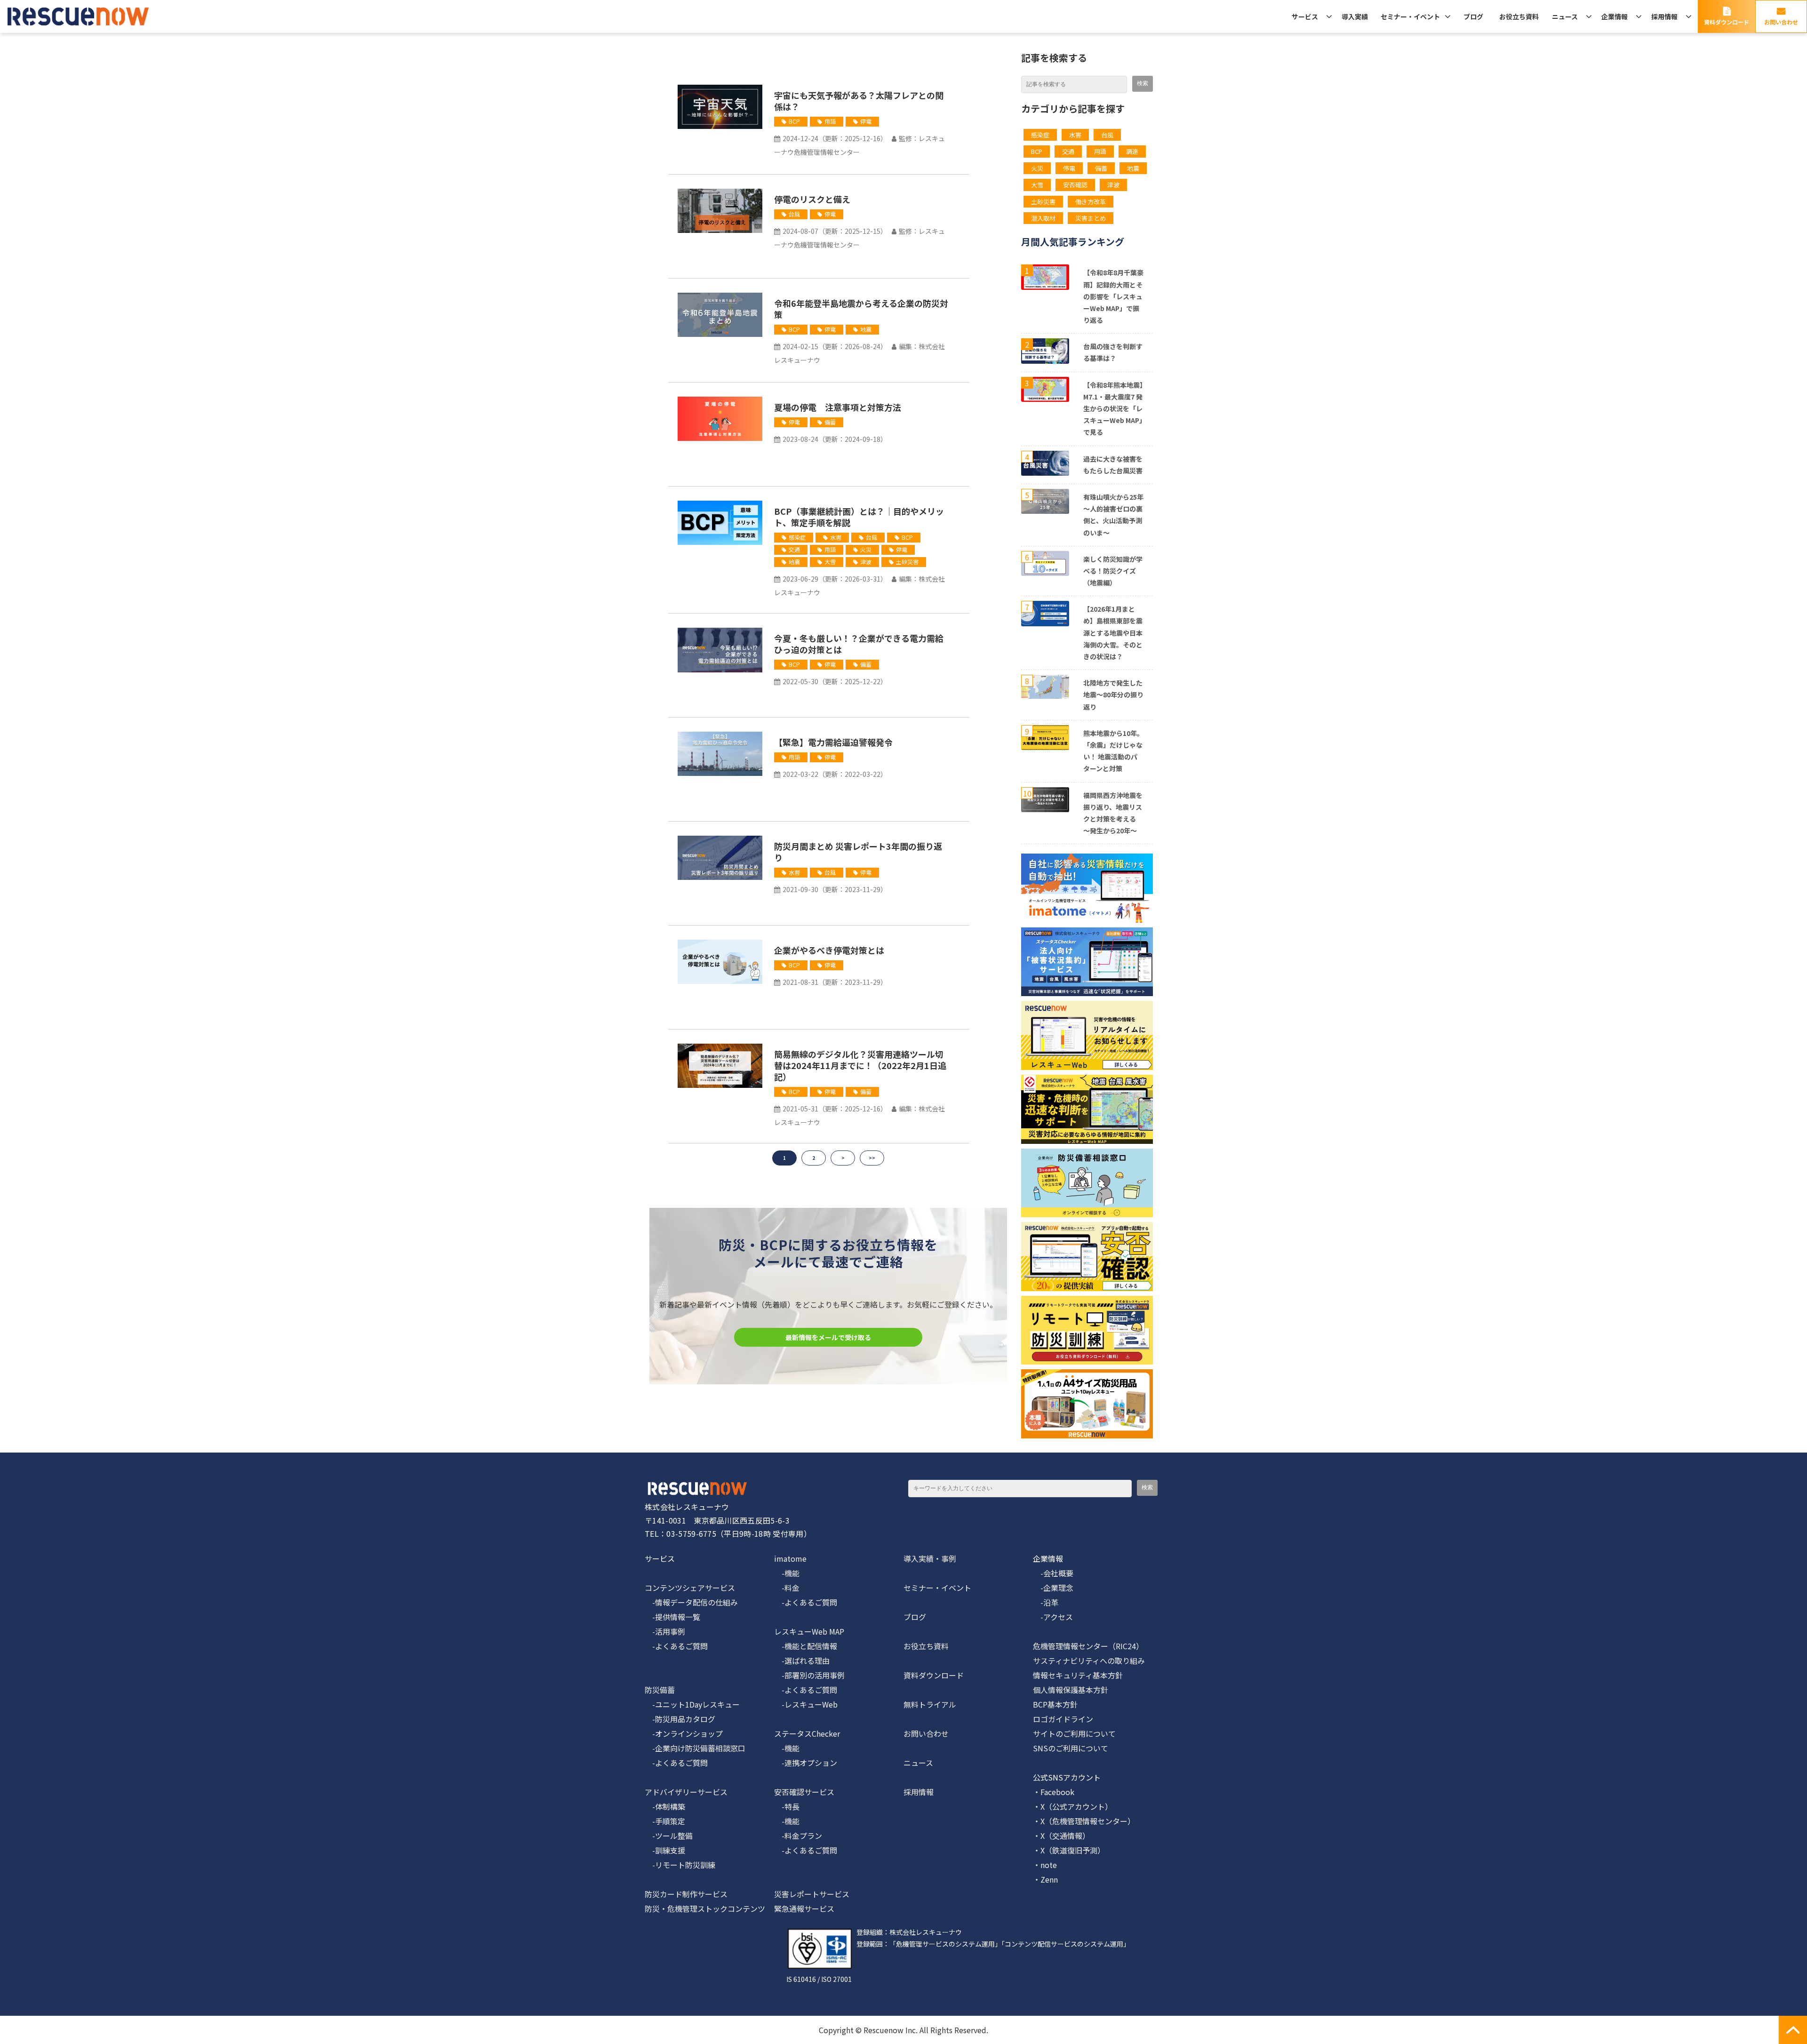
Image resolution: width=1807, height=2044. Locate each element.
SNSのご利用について (1071, 1748)
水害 (836, 537)
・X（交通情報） (1061, 1836)
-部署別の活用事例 (809, 1675)
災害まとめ (1091, 218)
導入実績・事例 (930, 1558)
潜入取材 (1043, 218)
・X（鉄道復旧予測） (1069, 1850)
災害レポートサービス (812, 1894)
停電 (866, 121)
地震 (866, 329)
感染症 (797, 537)
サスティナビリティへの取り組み (1089, 1661)
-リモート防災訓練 (680, 1865)
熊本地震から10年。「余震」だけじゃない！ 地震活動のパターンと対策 (1113, 751)
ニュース (1565, 16)
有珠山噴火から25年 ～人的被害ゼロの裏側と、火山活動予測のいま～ (1113, 515)
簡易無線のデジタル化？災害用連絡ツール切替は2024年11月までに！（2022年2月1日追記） (860, 1065)
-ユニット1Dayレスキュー (692, 1704)
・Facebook (1054, 1792)
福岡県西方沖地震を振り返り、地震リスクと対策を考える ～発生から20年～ (1113, 813)
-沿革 (1046, 1602)
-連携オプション (806, 1763)
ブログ (1473, 16)
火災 (866, 549)
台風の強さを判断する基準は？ (1113, 352)
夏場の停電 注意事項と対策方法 (838, 407)
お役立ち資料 (1519, 16)
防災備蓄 (660, 1690)
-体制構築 (665, 1806)
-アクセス (1053, 1617)
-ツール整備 (669, 1836)
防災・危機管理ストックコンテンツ (705, 1908)
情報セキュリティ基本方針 (1078, 1675)
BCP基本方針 (1055, 1704)
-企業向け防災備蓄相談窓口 (695, 1748)
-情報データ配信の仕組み (691, 1602)
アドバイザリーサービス (686, 1792)
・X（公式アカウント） (1073, 1806)
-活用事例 (665, 1631)
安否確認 (1075, 185)
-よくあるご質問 (676, 1646)
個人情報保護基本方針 (1071, 1690)
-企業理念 (1053, 1588)
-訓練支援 (665, 1850)
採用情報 (1664, 16)
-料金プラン (798, 1836)
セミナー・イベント (1410, 16)
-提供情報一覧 (672, 1617)
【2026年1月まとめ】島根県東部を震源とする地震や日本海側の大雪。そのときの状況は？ (1113, 633)
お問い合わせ (1781, 22)
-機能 (787, 1573)
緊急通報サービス (804, 1908)
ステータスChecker (807, 1733)
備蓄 (830, 422)
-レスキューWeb (806, 1704)
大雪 (830, 562)
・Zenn (1045, 1879)
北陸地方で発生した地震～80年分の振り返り (1113, 695)
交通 (794, 549)
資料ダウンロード (1727, 22)
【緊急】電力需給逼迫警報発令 (833, 742)
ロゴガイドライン (1063, 1719)
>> (872, 1158)
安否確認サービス (804, 1792)
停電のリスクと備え (812, 199)
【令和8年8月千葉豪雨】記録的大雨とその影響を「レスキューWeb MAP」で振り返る (1113, 296)
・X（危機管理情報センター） (1084, 1821)
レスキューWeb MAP (809, 1631)
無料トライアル (930, 1704)
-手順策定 (665, 1821)
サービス (1305, 16)
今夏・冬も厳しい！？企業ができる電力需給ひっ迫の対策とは (859, 644)
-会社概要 (1053, 1573)
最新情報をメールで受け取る (828, 1337)
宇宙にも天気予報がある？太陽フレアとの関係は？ (859, 101)
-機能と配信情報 (806, 1646)
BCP (794, 121)
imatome (790, 1558)
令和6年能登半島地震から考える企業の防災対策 (861, 309)
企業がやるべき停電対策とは (829, 950)
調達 (1132, 151)
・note (1045, 1865)
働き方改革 (1091, 202)
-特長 (787, 1806)
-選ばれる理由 (802, 1661)
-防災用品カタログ (680, 1719)
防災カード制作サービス (686, 1894)
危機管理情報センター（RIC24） (1088, 1646)
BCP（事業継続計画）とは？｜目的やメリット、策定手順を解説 (859, 517)
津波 (866, 562)
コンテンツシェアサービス (690, 1588)
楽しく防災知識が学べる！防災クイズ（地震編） (1113, 571)
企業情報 (1615, 16)
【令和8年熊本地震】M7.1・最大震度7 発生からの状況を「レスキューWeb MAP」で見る (1113, 409)
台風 (794, 214)
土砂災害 (907, 562)
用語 (830, 121)
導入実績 (1355, 16)
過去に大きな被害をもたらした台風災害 (1113, 465)
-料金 (787, 1588)
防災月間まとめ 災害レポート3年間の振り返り (858, 852)
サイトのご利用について (1074, 1733)
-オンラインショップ (684, 1733)
